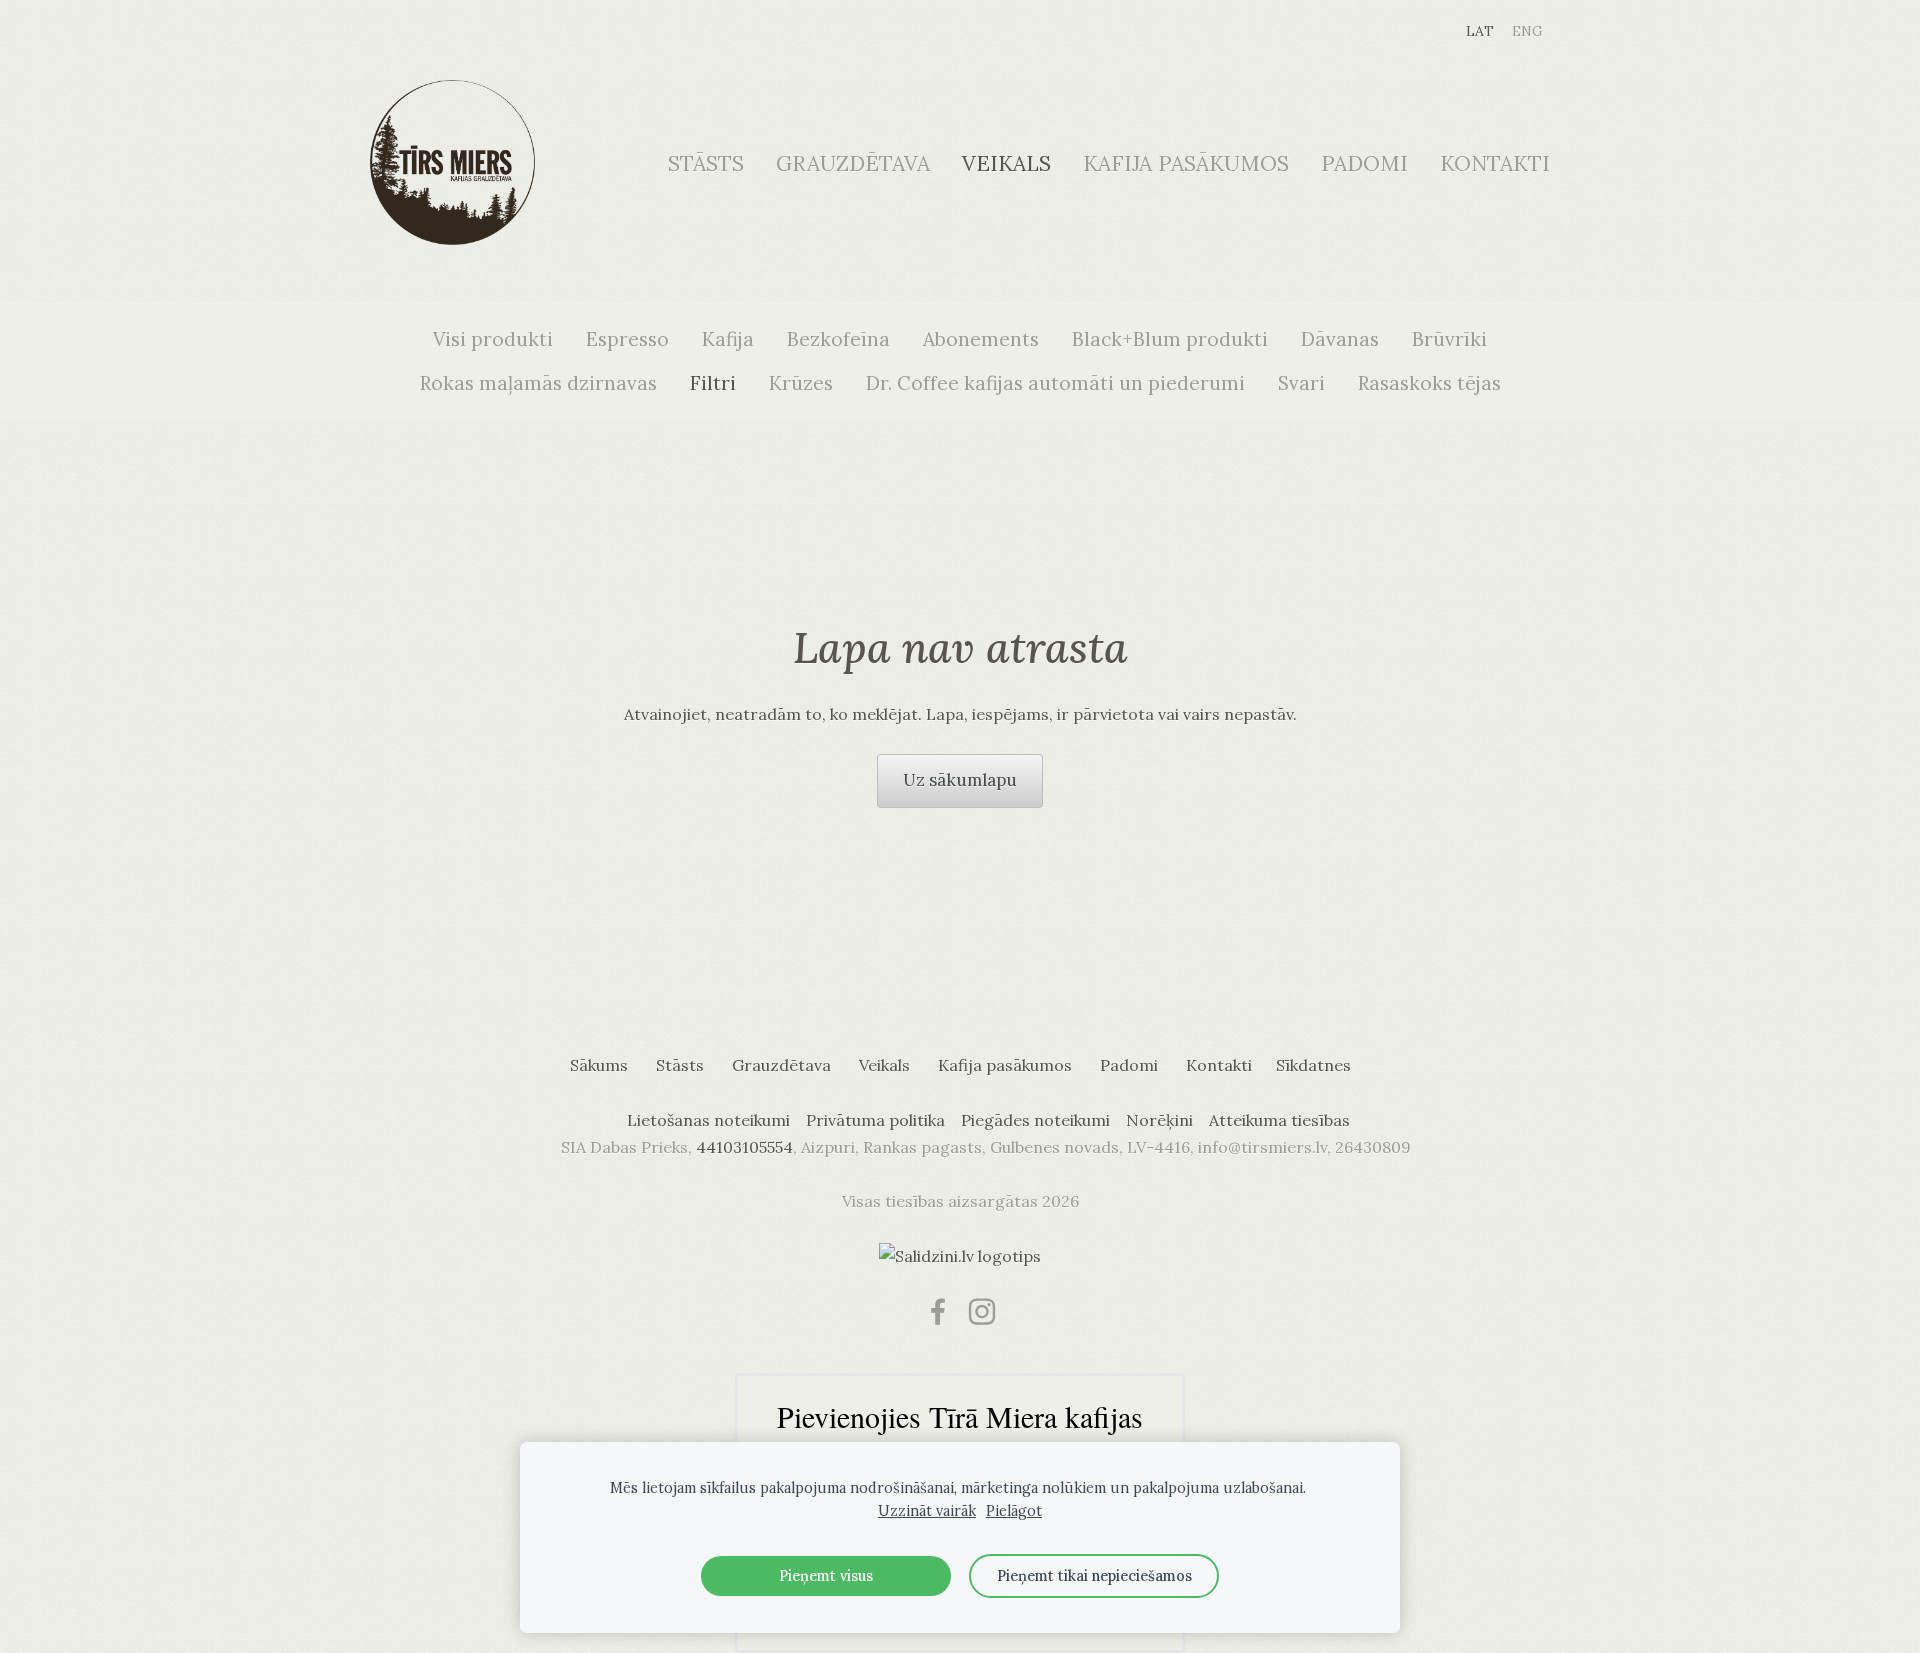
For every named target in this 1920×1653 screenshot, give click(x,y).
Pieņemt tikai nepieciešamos (1094, 1576)
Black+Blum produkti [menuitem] (1170, 339)
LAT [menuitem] (1480, 31)
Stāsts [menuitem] (706, 163)
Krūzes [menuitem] (801, 383)
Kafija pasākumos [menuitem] (1186, 163)
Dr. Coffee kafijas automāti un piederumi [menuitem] (1055, 383)
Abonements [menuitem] (981, 339)
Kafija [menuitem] (728, 339)
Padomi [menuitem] (1364, 163)
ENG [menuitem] (1527, 31)
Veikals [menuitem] (1006, 163)
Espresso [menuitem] (627, 339)
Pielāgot (1014, 1511)
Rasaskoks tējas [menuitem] (1429, 383)
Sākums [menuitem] (599, 1065)
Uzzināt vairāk (927, 1511)
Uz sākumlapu (960, 780)
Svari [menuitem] (1301, 383)
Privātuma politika (875, 1120)
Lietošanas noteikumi (708, 1120)
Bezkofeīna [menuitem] (838, 339)
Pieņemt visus (826, 1576)
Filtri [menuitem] (713, 383)
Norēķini (1159, 1120)
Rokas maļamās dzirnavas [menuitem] (538, 383)
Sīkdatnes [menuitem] (1313, 1065)
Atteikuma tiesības (1279, 1120)
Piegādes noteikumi (1035, 1120)
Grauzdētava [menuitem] (853, 163)
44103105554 (744, 1147)
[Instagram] (982, 1311)
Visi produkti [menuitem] (493, 339)
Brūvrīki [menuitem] (1449, 339)
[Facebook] (938, 1311)
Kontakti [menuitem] (1495, 163)
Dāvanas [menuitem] (1340, 339)
